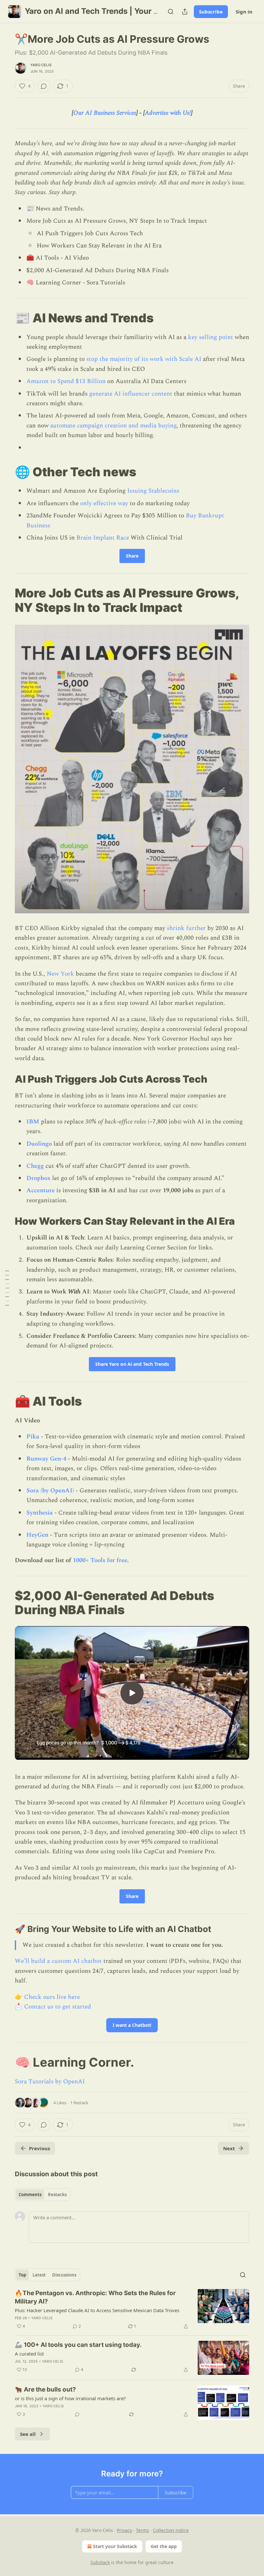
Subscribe (211, 12)
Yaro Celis (41, 65)
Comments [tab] (30, 2195)
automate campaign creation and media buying (113, 426)
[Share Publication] (185, 12)
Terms (142, 2530)
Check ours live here (52, 1997)
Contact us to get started (58, 2007)
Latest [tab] (39, 2275)
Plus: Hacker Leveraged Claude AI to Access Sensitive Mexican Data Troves (97, 2310)
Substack (100, 2562)
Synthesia (40, 1513)
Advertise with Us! (168, 113)
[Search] (171, 12)
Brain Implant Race (103, 538)
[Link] (6, 318)
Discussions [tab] (64, 2275)
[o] (132, 1693)
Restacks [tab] (57, 2195)
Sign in (244, 12)
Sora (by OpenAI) (50, 1491)
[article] (132, 2310)
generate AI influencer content (131, 394)
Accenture (41, 1190)
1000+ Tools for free (100, 1560)
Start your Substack (115, 2546)
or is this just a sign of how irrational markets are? (70, 2398)
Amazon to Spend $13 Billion (66, 381)
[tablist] (43, 2195)
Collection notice (171, 2530)
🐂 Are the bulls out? (45, 2389)
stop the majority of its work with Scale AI (144, 359)
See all (28, 2434)
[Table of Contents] (7, 1288)
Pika (33, 1437)
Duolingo (39, 1144)
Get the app (164, 2546)
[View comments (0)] (44, 86)
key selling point (211, 337)
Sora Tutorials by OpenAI (50, 2082)
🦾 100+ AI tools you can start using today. (78, 2345)
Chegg (35, 1166)
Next (229, 2148)
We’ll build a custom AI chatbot (58, 1961)
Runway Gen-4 (46, 1459)
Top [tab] (22, 2275)
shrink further (187, 928)
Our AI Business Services (105, 113)
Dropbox (38, 1178)
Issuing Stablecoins (153, 491)
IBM (33, 1122)
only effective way (104, 503)
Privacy (124, 2530)
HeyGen (37, 1535)
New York (60, 974)
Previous (39, 2148)
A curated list (29, 2354)
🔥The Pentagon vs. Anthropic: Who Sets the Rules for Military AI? (95, 2297)
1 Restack (79, 2103)
